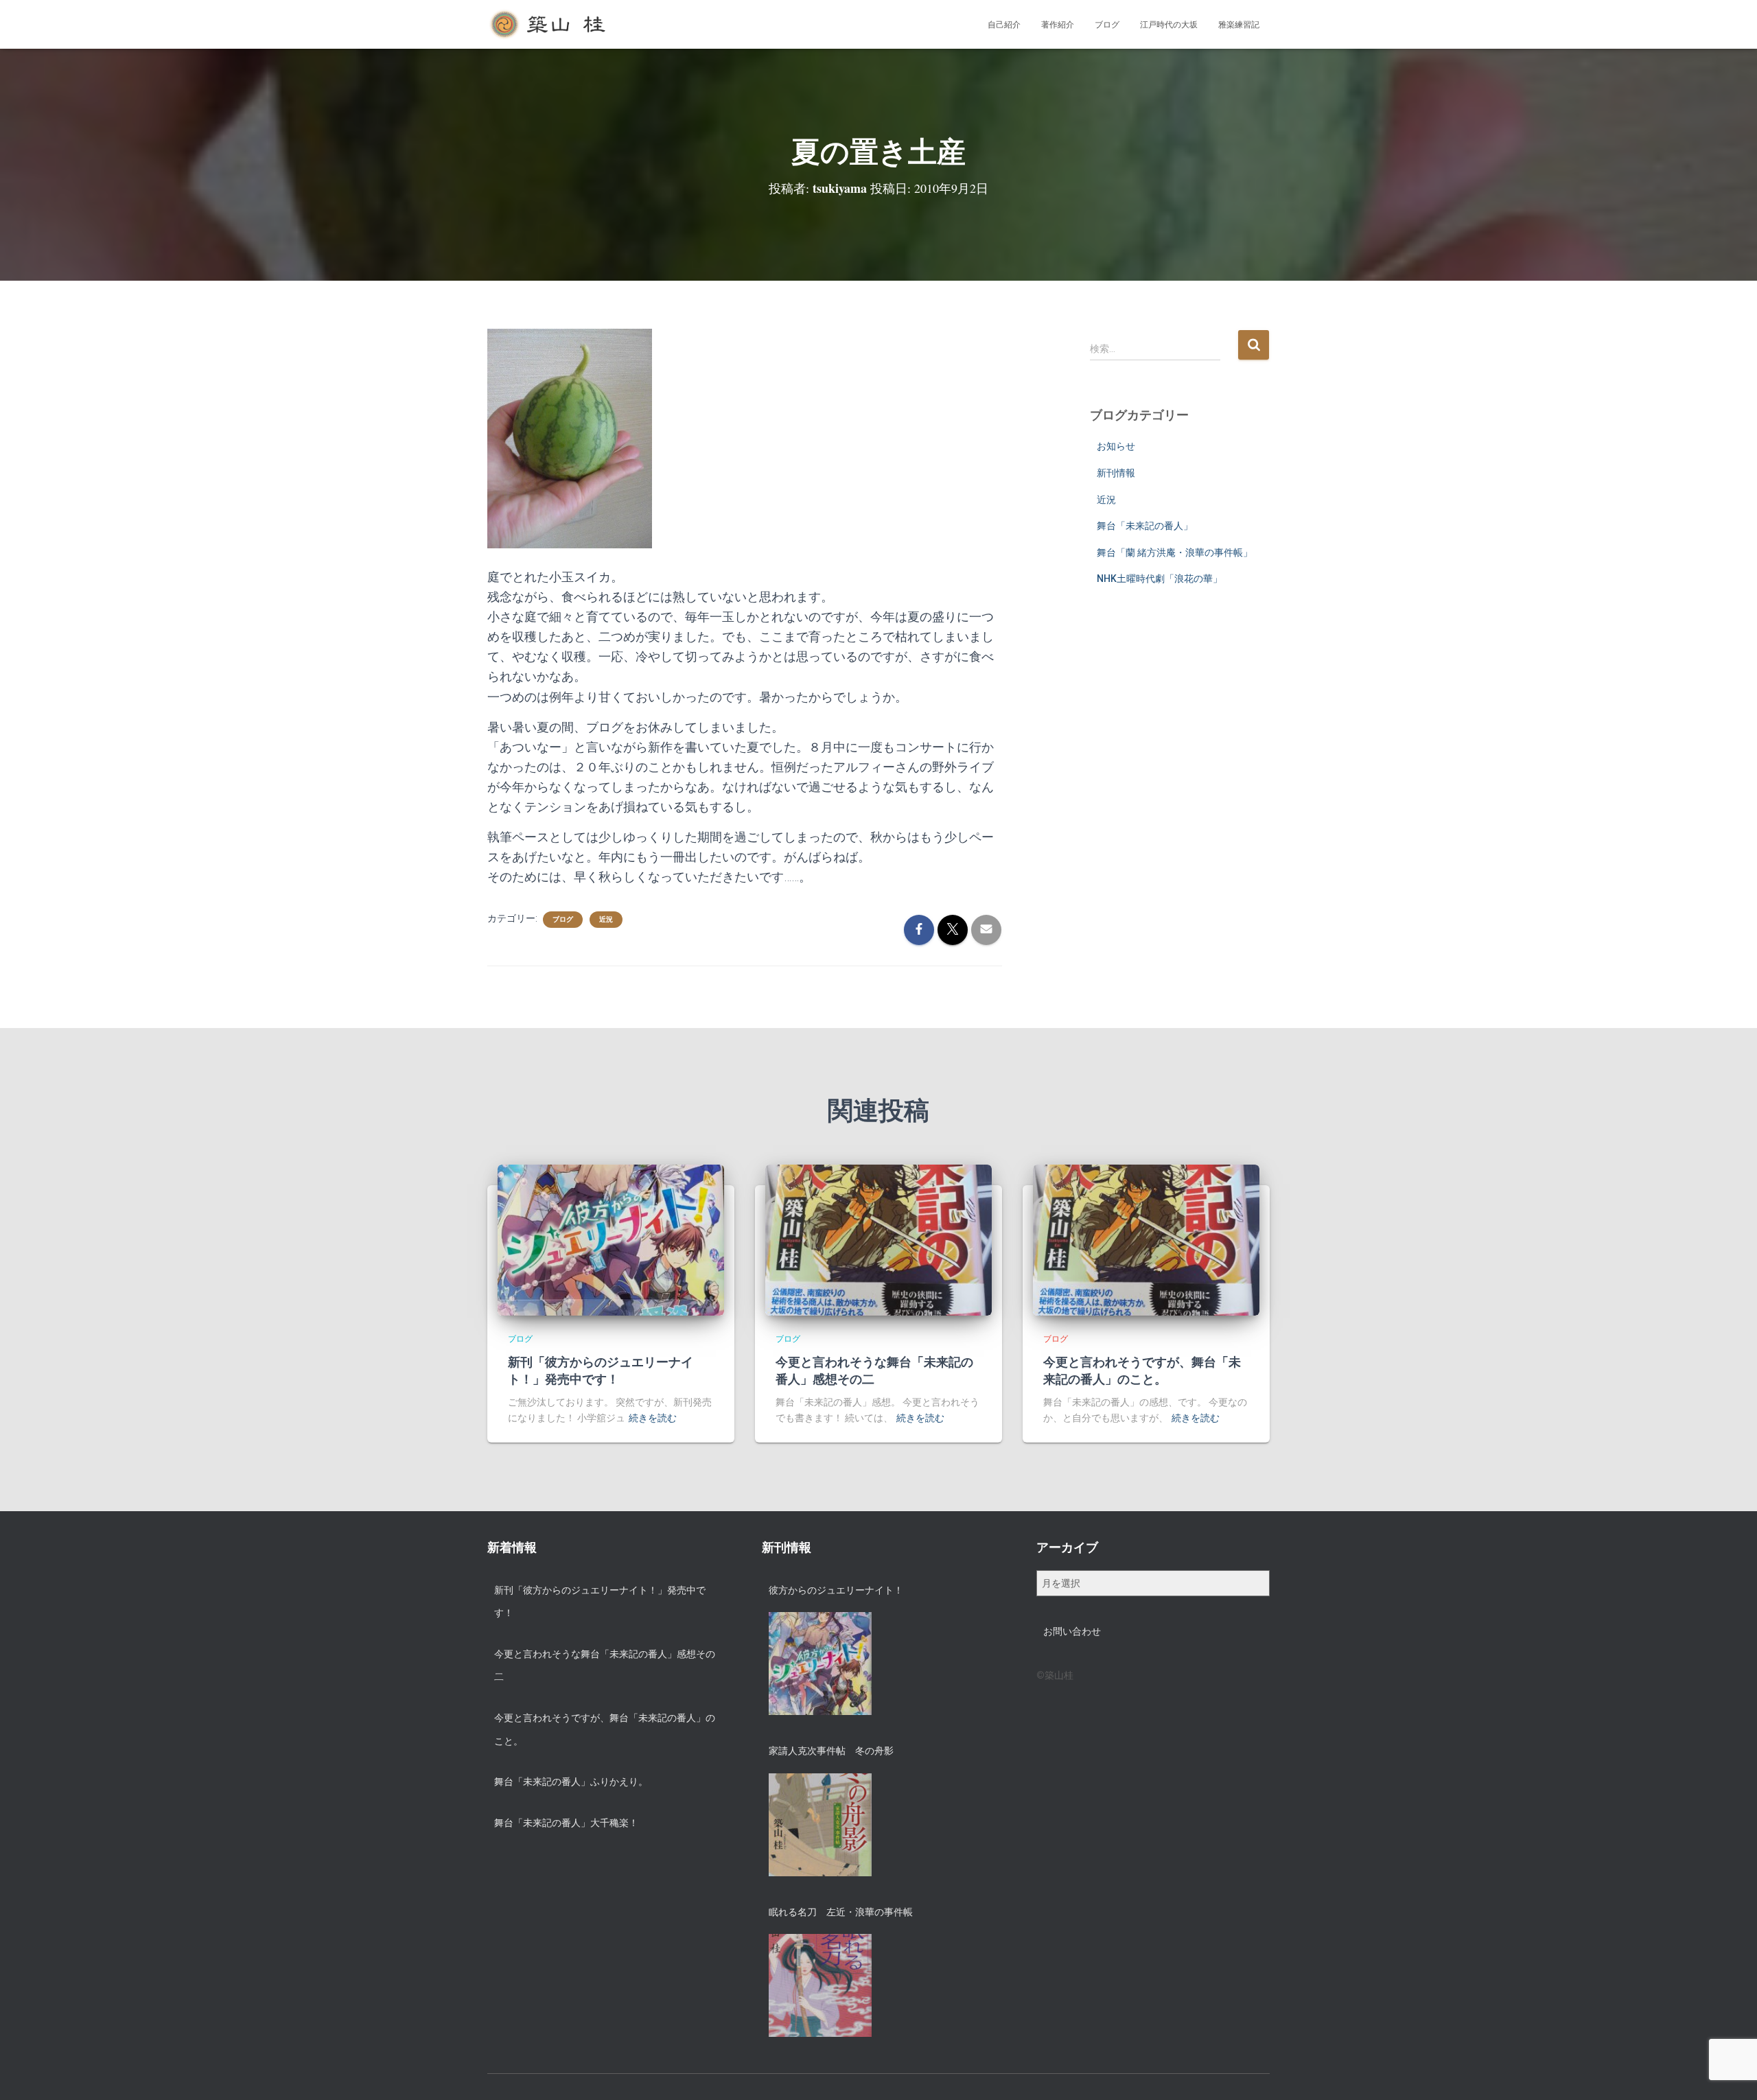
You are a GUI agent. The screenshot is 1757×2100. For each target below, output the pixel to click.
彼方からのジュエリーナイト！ (836, 1590)
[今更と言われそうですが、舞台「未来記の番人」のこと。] (1146, 1239)
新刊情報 (1116, 473)
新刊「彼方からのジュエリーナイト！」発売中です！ (601, 1370)
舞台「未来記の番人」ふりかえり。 (571, 1782)
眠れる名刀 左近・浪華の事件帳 (841, 1912)
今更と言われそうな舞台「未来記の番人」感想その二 (874, 1370)
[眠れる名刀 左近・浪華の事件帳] (820, 1985)
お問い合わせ (1072, 1631)
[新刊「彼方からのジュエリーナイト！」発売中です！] (611, 1239)
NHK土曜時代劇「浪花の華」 (1160, 579)
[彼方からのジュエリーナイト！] (820, 1664)
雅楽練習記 (1239, 25)
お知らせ (1116, 446)
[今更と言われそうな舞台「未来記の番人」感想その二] (878, 1239)
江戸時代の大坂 (1169, 25)
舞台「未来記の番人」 (1145, 526)
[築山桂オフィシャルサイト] (549, 25)
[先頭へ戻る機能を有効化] (1730, 2073)
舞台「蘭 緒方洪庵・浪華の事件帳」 (1175, 552)
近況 (606, 919)
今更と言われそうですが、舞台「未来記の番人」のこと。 (1142, 1370)
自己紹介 (1004, 25)
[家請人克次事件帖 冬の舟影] (820, 1825)
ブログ (1107, 25)
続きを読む (653, 1418)
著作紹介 (1058, 25)
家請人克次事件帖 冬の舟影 (831, 1751)
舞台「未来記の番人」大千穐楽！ (566, 1823)
